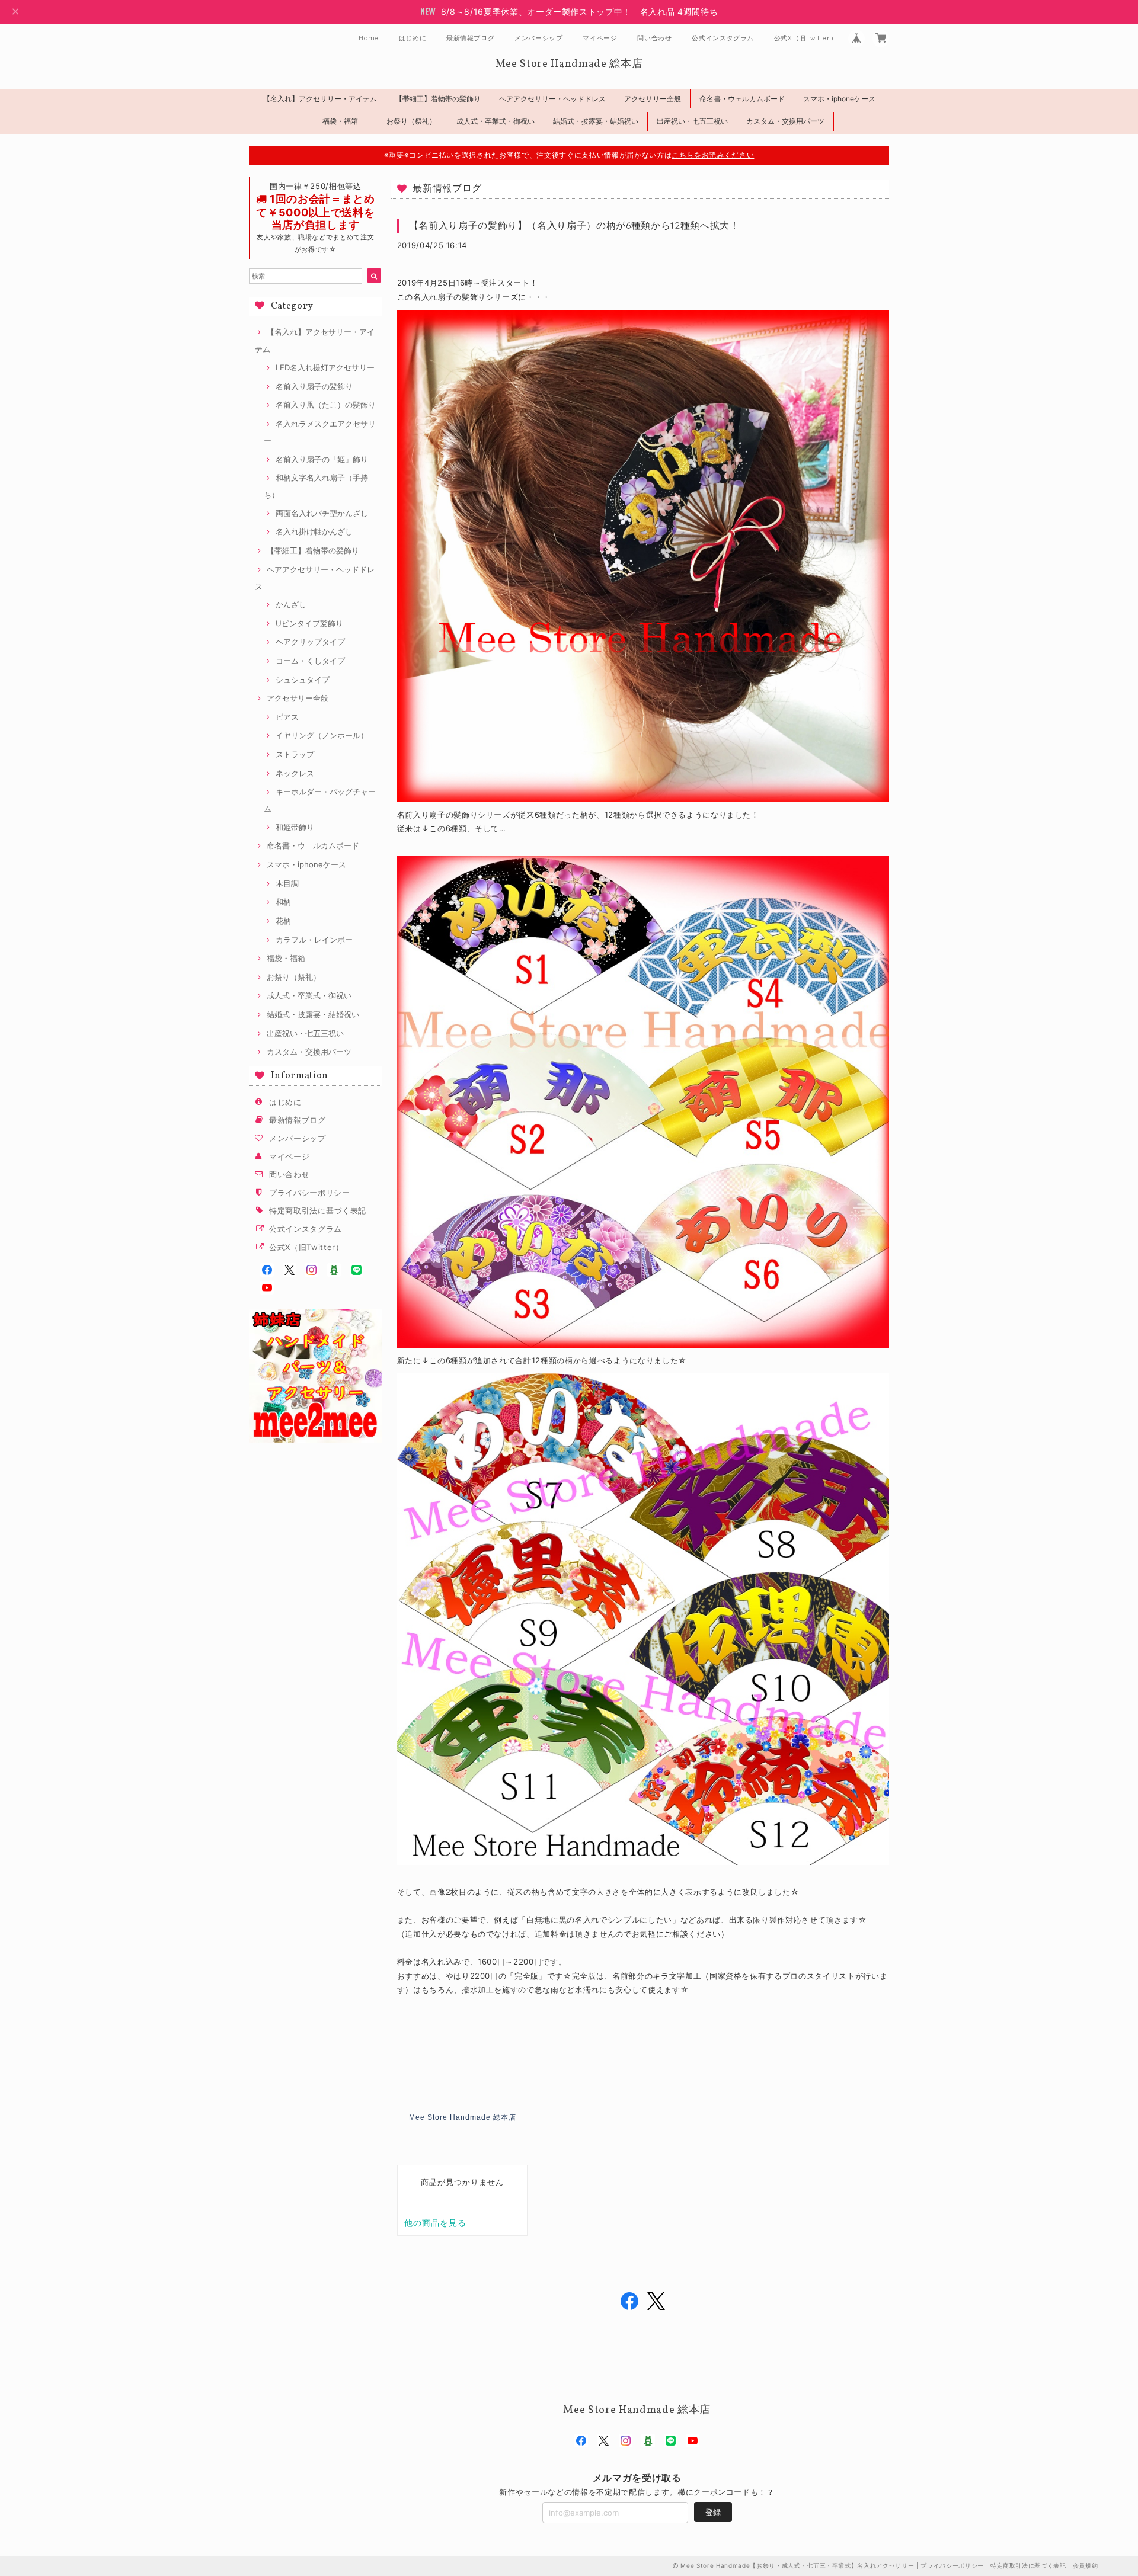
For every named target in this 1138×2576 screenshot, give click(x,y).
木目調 (287, 883)
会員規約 (1086, 2565)
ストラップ (295, 754)
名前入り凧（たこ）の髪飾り (326, 405)
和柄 (283, 902)
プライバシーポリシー (310, 1193)
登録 (713, 2512)
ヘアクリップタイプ (310, 642)
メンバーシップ (539, 38)
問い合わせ (654, 38)
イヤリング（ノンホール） (322, 735)
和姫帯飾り (295, 827)
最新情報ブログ (471, 38)
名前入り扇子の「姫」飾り (322, 459)
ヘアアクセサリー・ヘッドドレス (552, 99)
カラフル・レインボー (314, 940)
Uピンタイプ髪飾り (309, 623)
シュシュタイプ (303, 680)
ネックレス (295, 773)
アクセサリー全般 (653, 99)
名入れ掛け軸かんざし (314, 531)
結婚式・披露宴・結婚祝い (596, 121)
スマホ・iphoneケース (839, 99)
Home (369, 38)
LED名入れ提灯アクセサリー (325, 367)
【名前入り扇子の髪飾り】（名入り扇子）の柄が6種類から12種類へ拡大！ (574, 225)
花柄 (283, 921)
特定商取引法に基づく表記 (318, 1210)
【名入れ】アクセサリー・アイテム (320, 99)
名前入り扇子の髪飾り (314, 386)
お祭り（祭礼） (411, 121)
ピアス (287, 717)
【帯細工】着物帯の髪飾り (438, 99)
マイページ (600, 38)
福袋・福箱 (340, 121)
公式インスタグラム (723, 38)
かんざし (291, 604)
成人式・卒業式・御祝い (496, 121)
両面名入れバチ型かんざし (322, 513)
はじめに (413, 38)
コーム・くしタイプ (310, 661)
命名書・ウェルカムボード (742, 99)
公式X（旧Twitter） (806, 38)
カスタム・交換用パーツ (785, 121)
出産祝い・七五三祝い (692, 121)
